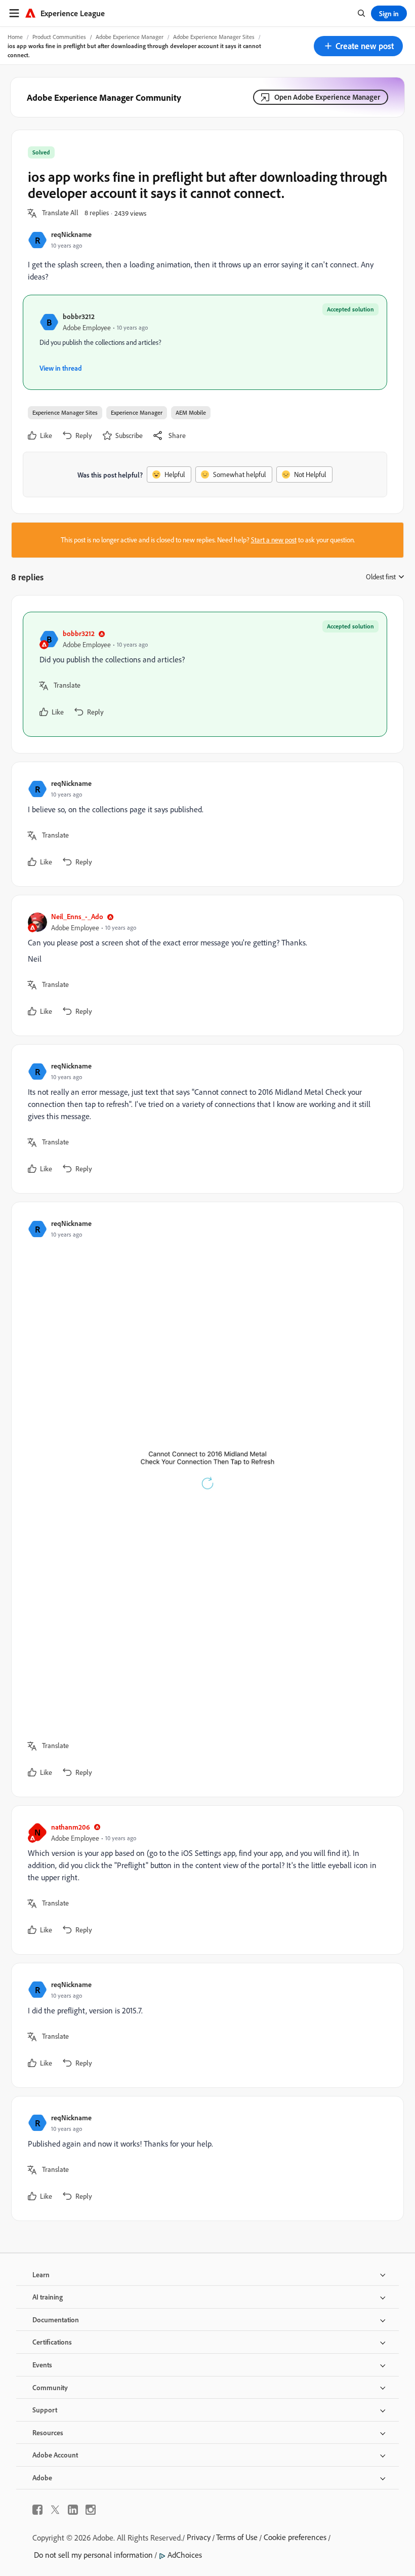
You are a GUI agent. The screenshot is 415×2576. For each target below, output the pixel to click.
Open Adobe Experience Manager (327, 97)
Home (15, 37)
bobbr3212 (79, 316)
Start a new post (274, 540)
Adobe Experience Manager (130, 37)
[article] (205, 674)
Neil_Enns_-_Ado (77, 916)
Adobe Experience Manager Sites (214, 37)
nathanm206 (71, 1827)
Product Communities (59, 37)
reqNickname (71, 234)
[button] (358, 46)
